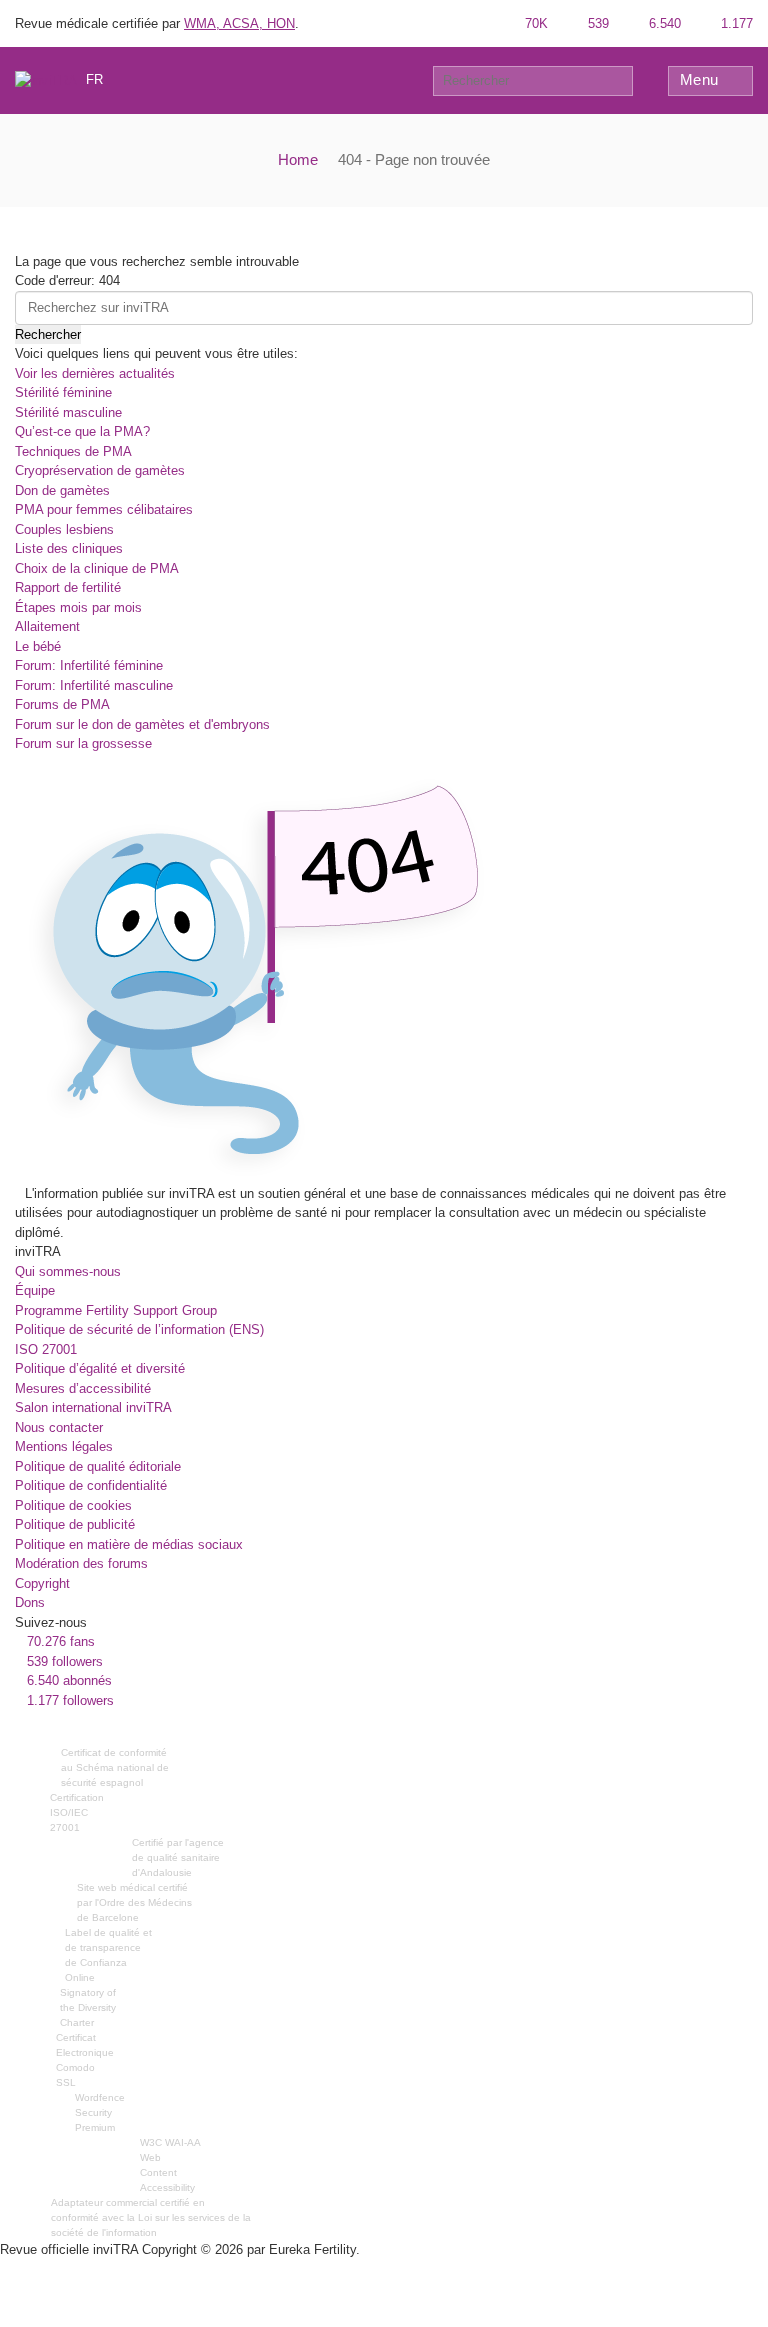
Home (298, 159)
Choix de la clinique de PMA (97, 568)
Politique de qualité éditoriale (98, 1466)
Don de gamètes (62, 490)
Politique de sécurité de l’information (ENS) (139, 1329)
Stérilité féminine (63, 392)
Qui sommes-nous (68, 1271)
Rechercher (48, 334)
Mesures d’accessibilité (83, 1388)
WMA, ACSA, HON (239, 23)
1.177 (735, 23)
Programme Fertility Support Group (116, 1310)
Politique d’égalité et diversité (100, 1368)
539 (596, 23)
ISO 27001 (46, 1349)
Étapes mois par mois (78, 607)
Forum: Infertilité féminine (89, 665)
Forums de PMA (62, 704)
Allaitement (47, 626)
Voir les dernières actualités (95, 373)
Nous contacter (59, 1427)
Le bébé (38, 646)
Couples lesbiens (64, 529)
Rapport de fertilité (68, 587)
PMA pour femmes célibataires (104, 509)
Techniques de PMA (73, 451)
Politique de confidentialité (91, 1485)
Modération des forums (81, 1563)
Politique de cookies (73, 1505)
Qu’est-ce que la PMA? (82, 431)
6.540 (663, 23)
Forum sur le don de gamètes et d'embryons (142, 724)
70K (534, 23)
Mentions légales (64, 1446)
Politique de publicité (75, 1524)
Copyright (42, 1583)
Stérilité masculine (68, 412)
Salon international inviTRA (93, 1407)
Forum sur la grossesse (83, 743)
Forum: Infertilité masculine (94, 685)
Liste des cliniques (69, 548)
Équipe (35, 1290)
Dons (30, 1602)
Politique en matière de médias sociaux (129, 1544)
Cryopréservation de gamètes (100, 470)
